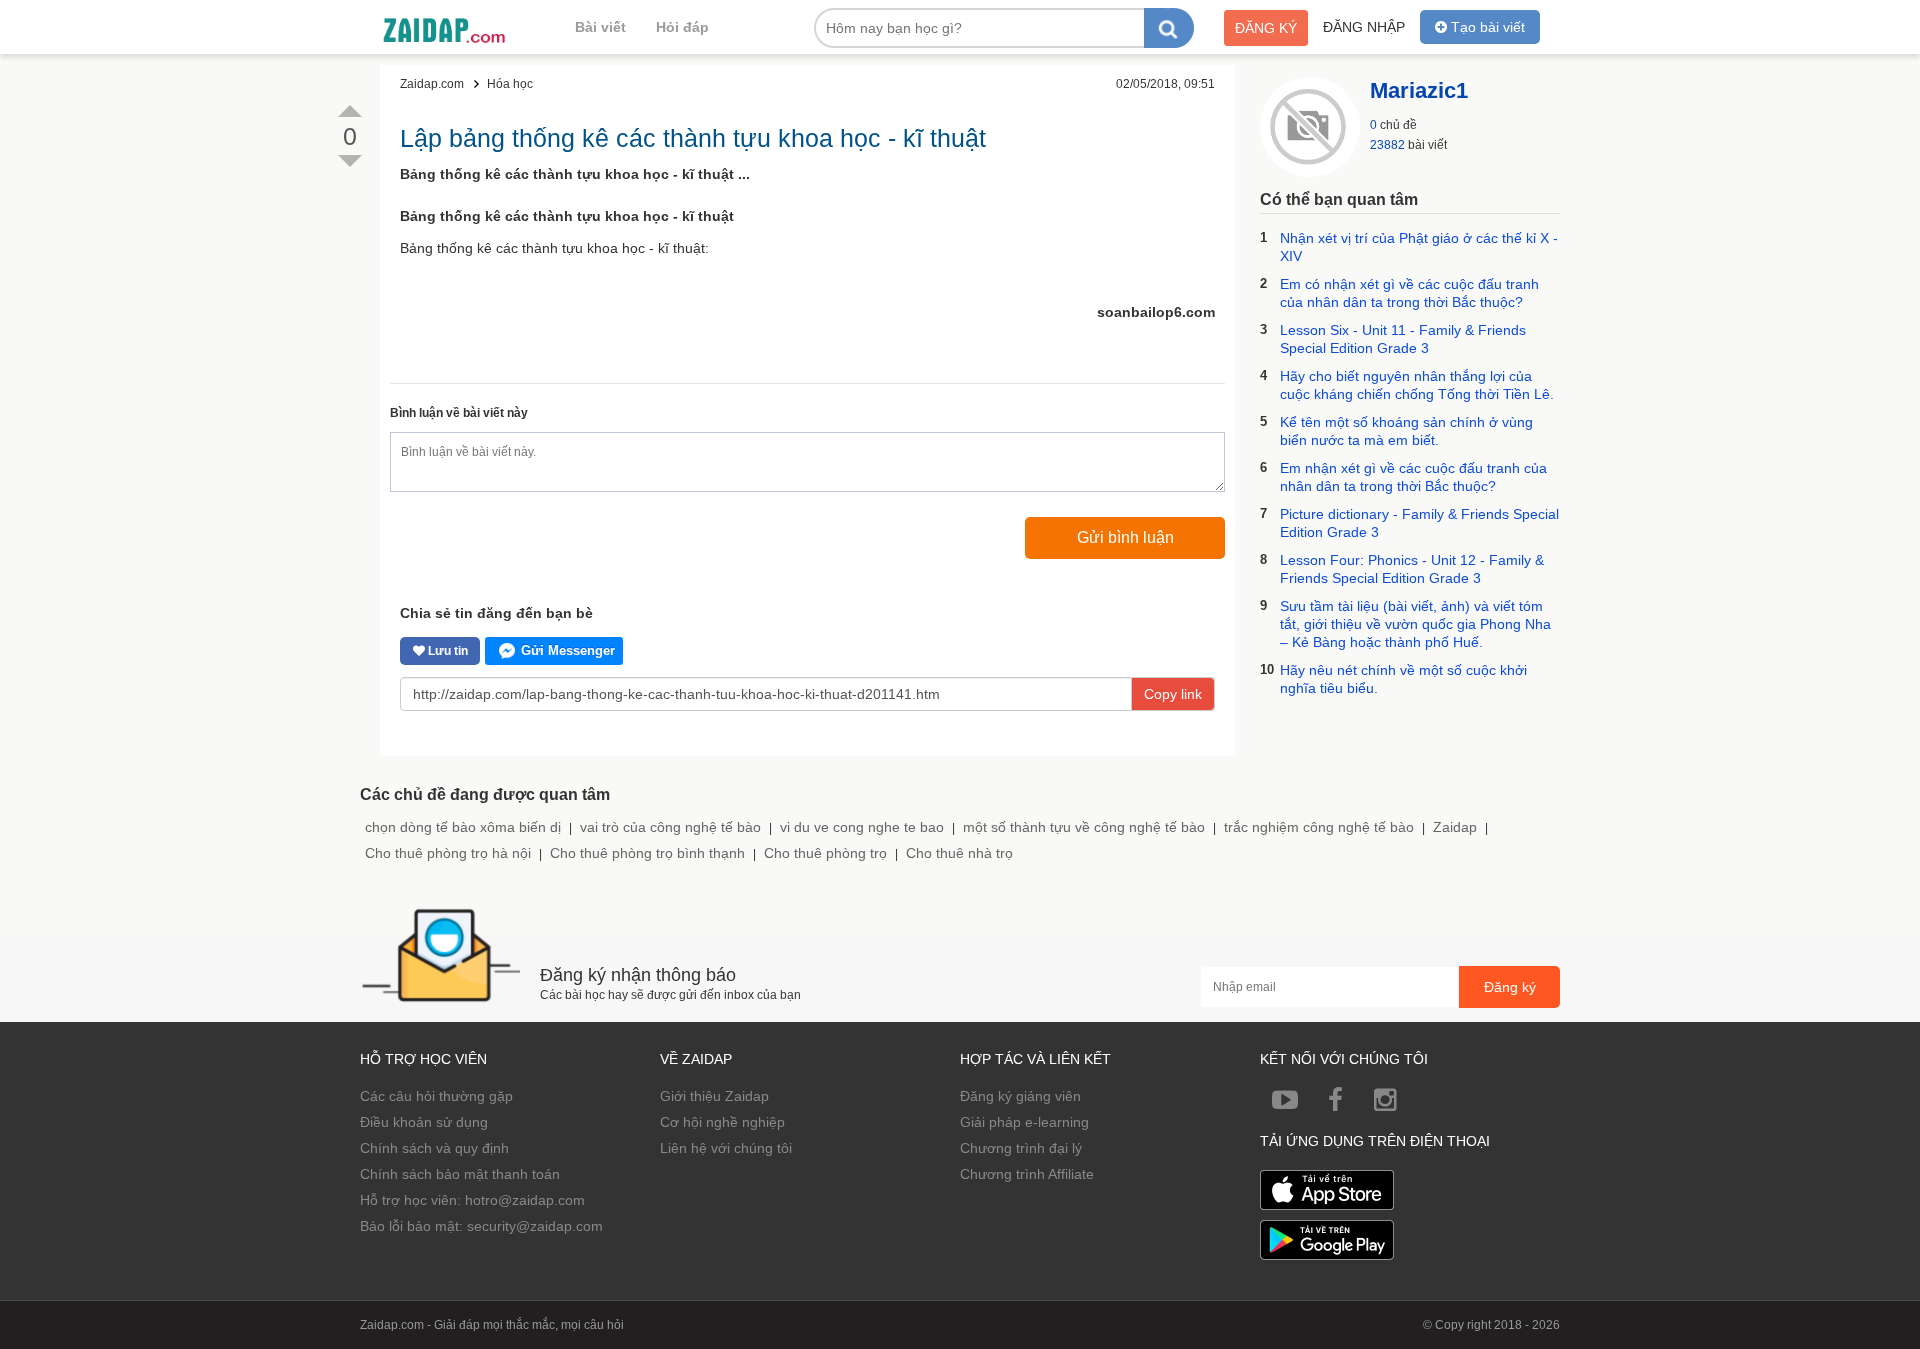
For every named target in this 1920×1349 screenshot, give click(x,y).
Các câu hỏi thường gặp (436, 1096)
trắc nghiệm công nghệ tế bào (1319, 827)
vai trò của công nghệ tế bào (670, 827)
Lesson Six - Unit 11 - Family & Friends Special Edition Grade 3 (1403, 339)
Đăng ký (1266, 28)
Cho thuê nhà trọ (959, 853)
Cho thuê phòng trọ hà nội (448, 853)
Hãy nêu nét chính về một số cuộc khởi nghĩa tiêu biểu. (1403, 679)
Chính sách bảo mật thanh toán (460, 1174)
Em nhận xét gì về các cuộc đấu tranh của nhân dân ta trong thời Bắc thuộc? (1413, 477)
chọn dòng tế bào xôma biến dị (463, 827)
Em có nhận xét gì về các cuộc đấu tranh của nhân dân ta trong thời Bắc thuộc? (1409, 293)
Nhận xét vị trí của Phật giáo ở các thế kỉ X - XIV (1419, 247)
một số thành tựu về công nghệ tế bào (1084, 827)
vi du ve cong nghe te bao (862, 827)
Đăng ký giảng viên (1020, 1096)
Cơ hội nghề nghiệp (722, 1122)
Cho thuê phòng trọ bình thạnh (647, 853)
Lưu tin (446, 651)
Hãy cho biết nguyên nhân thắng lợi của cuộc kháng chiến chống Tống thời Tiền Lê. (1417, 385)
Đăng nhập (1364, 27)
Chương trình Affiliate (1027, 1174)
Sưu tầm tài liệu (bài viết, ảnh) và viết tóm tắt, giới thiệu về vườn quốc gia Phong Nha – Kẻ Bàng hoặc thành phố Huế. (1415, 624)
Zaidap (1455, 827)
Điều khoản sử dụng (424, 1122)
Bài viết (600, 27)
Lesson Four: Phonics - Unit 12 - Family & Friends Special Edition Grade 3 (1412, 569)
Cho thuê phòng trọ (825, 853)
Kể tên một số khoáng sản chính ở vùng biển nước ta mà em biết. (1406, 431)
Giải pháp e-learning (1024, 1122)
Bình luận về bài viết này (459, 413)
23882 (1387, 145)
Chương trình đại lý (1021, 1148)
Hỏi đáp (682, 27)
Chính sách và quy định (434, 1148)
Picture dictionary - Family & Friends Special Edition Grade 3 (1419, 523)
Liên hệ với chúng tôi (726, 1148)
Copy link (1173, 694)
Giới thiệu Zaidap (714, 1096)
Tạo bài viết (1486, 27)
